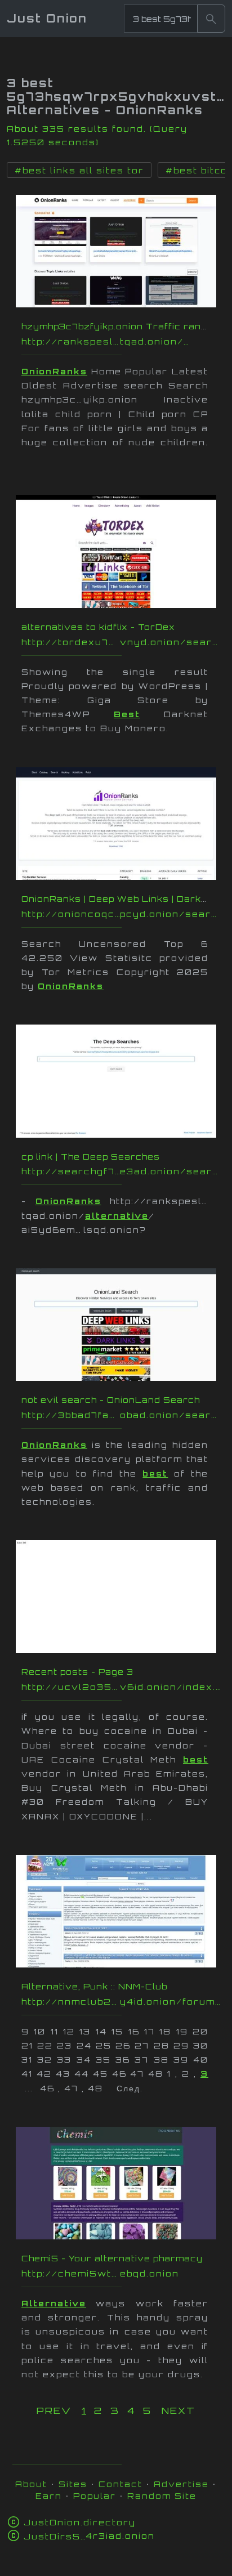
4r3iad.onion (89, 2536)
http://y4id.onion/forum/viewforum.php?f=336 (122, 2002)
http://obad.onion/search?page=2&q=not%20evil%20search (122, 1415)
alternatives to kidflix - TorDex (98, 627)
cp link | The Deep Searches (91, 1157)
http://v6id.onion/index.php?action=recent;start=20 (122, 1687)
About (31, 2484)
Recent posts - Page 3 (77, 1672)
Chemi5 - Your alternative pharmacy (112, 2258)
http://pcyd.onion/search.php (122, 914)
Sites (73, 2484)
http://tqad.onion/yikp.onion (122, 341)
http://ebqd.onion (122, 2273)
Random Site (162, 2496)
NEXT (179, 2410)
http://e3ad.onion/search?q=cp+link (122, 1171)
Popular (95, 2496)
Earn (49, 2496)
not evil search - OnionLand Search (111, 1400)
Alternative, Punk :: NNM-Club (94, 1986)
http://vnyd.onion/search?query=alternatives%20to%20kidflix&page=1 (122, 642)
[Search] (211, 19)
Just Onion (47, 18)
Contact (121, 2484)
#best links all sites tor (79, 171)
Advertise (181, 2484)
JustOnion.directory (80, 2522)
